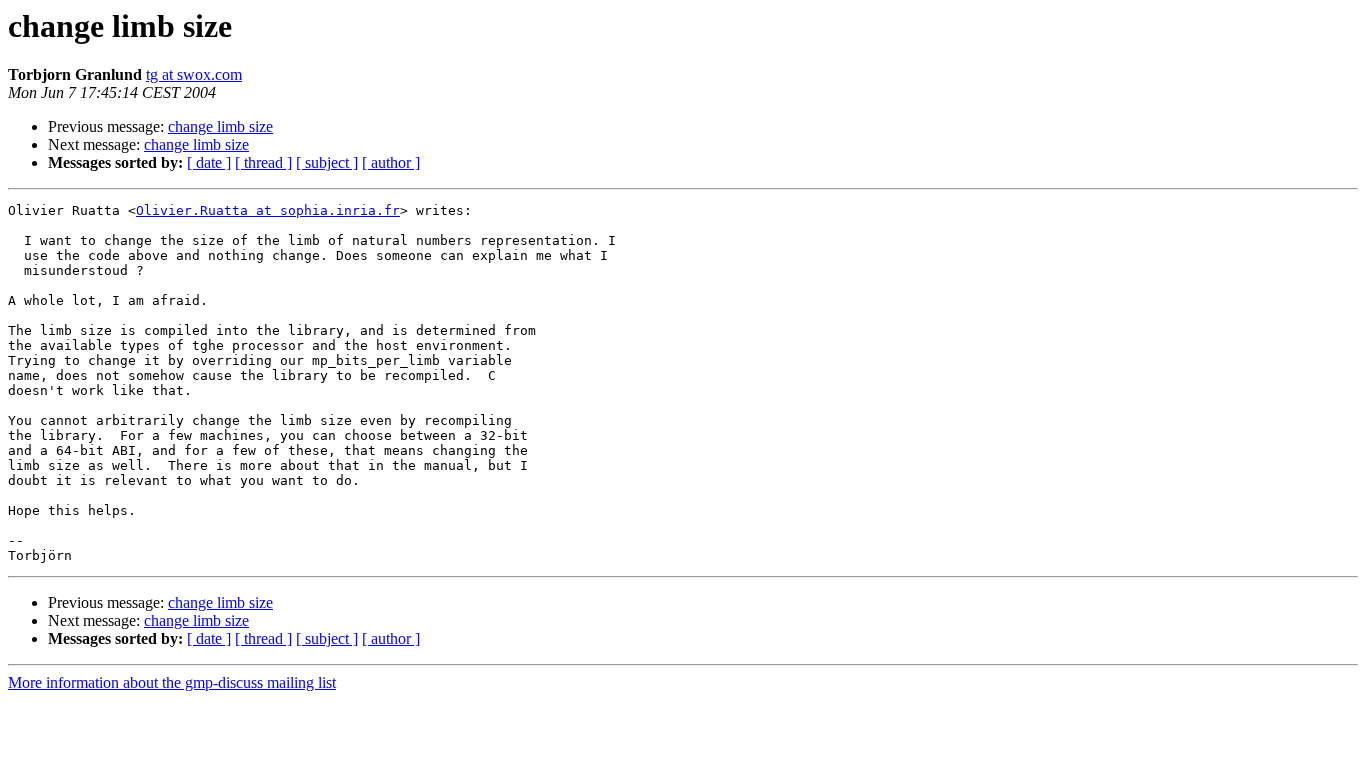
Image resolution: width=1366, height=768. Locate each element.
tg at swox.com (194, 74)
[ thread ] (263, 162)
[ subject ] (327, 162)
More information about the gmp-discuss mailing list (172, 682)
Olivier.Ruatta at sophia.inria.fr (268, 210)
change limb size (220, 126)
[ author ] (391, 162)
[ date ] (209, 162)
